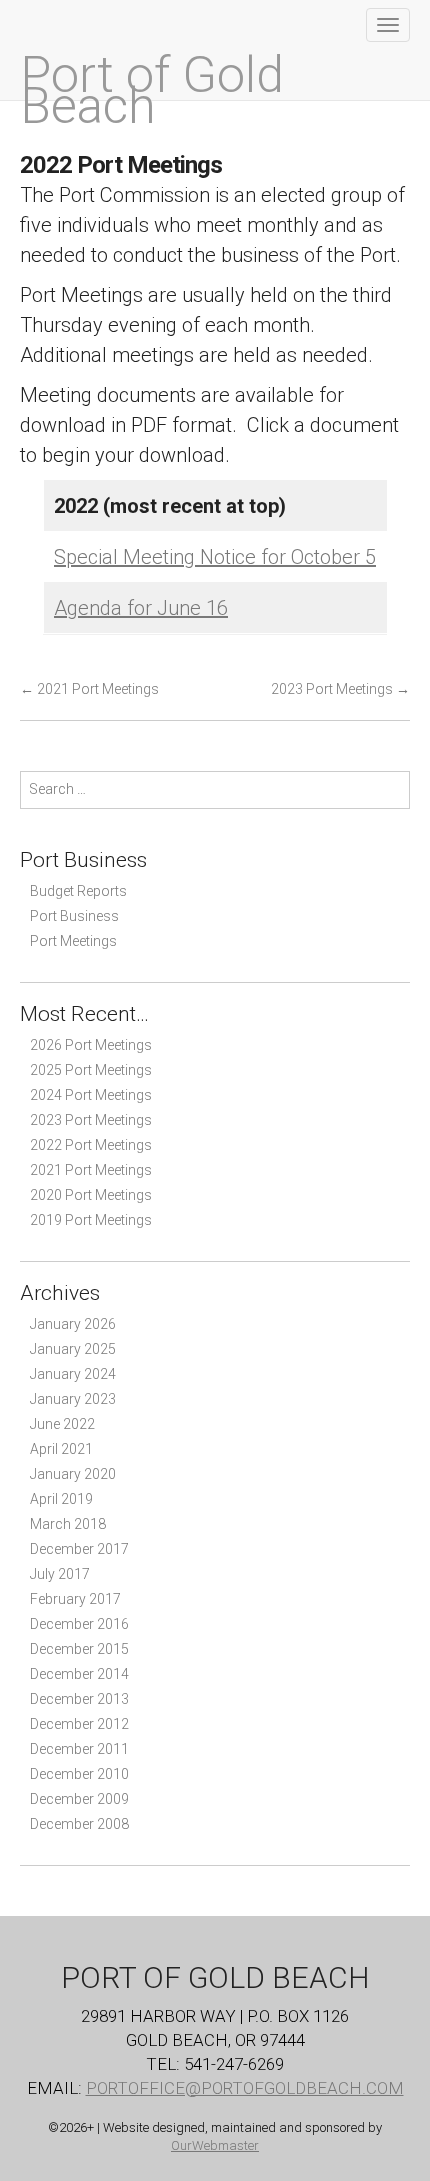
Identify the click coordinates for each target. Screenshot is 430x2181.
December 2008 (79, 1824)
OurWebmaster (215, 2145)
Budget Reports (78, 891)
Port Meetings (73, 941)
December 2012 (79, 1724)
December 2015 (79, 1649)
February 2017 (75, 1599)
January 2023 (73, 1399)
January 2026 (73, 1324)
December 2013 (79, 1699)
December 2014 (79, 1674)
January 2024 (73, 1374)
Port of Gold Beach (152, 90)
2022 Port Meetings (91, 1145)
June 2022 (62, 1424)
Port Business (74, 916)
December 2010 (79, 1774)
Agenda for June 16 (141, 608)
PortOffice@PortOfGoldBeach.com (245, 2088)
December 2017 (79, 1549)
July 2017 (60, 1574)
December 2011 (79, 1749)
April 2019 (61, 1499)
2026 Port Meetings (91, 1045)
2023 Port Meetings (340, 689)
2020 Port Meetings (91, 1195)
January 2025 (73, 1349)
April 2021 (61, 1449)
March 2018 (68, 1524)
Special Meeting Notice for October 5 (215, 557)
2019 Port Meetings (91, 1220)
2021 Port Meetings (89, 689)
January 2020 (73, 1474)
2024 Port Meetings (91, 1095)
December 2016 (79, 1624)
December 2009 (79, 1799)
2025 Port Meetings (91, 1070)
